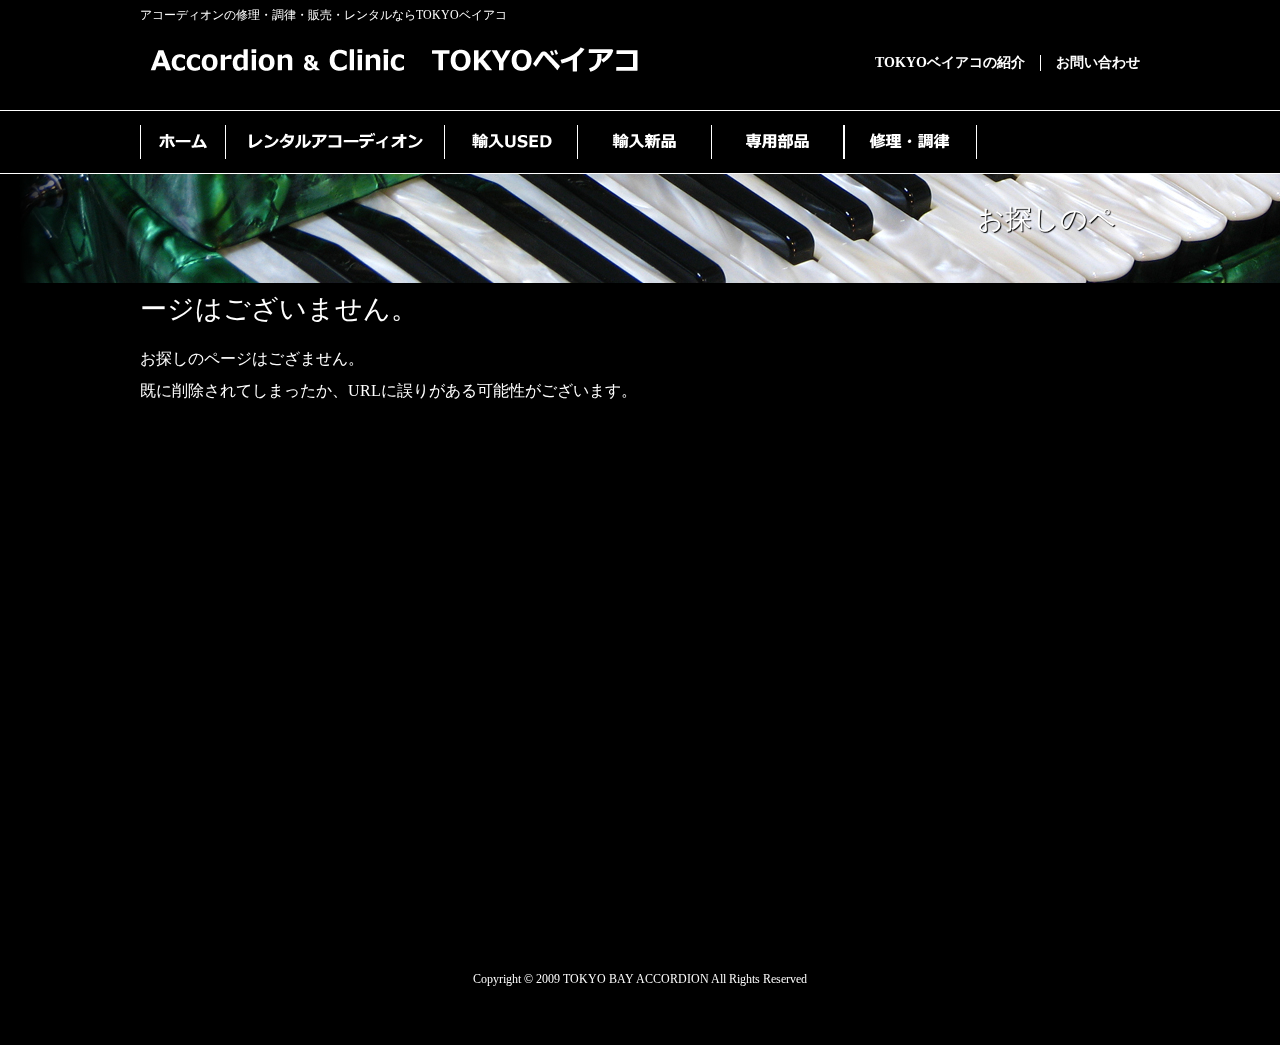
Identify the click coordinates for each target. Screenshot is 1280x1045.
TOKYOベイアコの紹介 (950, 62)
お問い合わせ (1098, 62)
